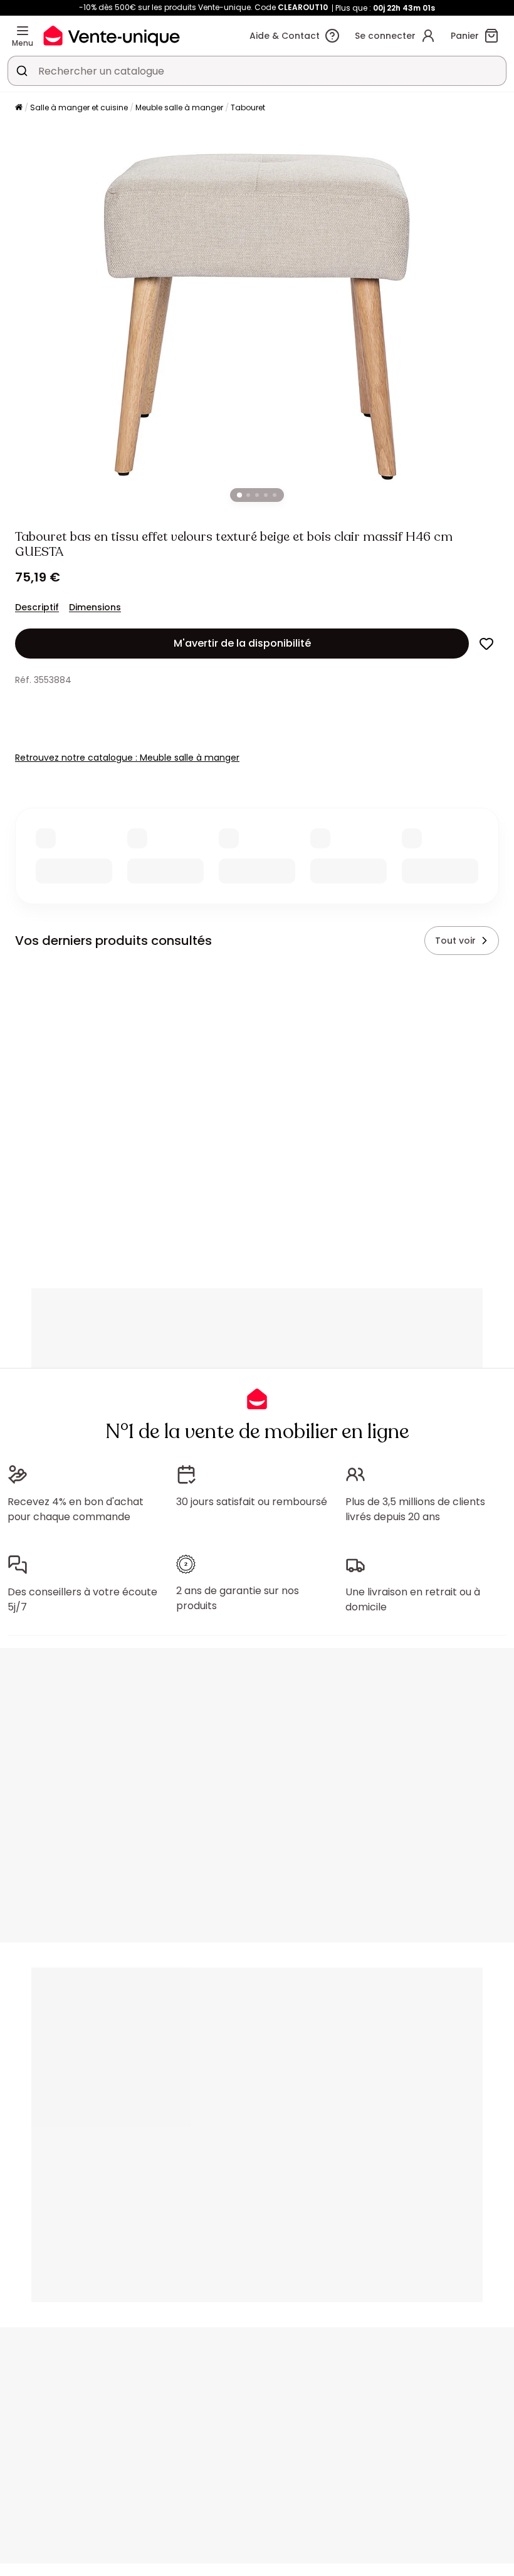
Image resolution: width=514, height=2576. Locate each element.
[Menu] (23, 31)
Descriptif (37, 607)
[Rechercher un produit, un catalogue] (22, 71)
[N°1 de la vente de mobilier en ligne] (112, 35)
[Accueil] (19, 108)
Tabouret (248, 107)
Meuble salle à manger (179, 107)
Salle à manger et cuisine (79, 107)
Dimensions (95, 607)
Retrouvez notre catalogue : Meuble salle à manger (127, 758)
